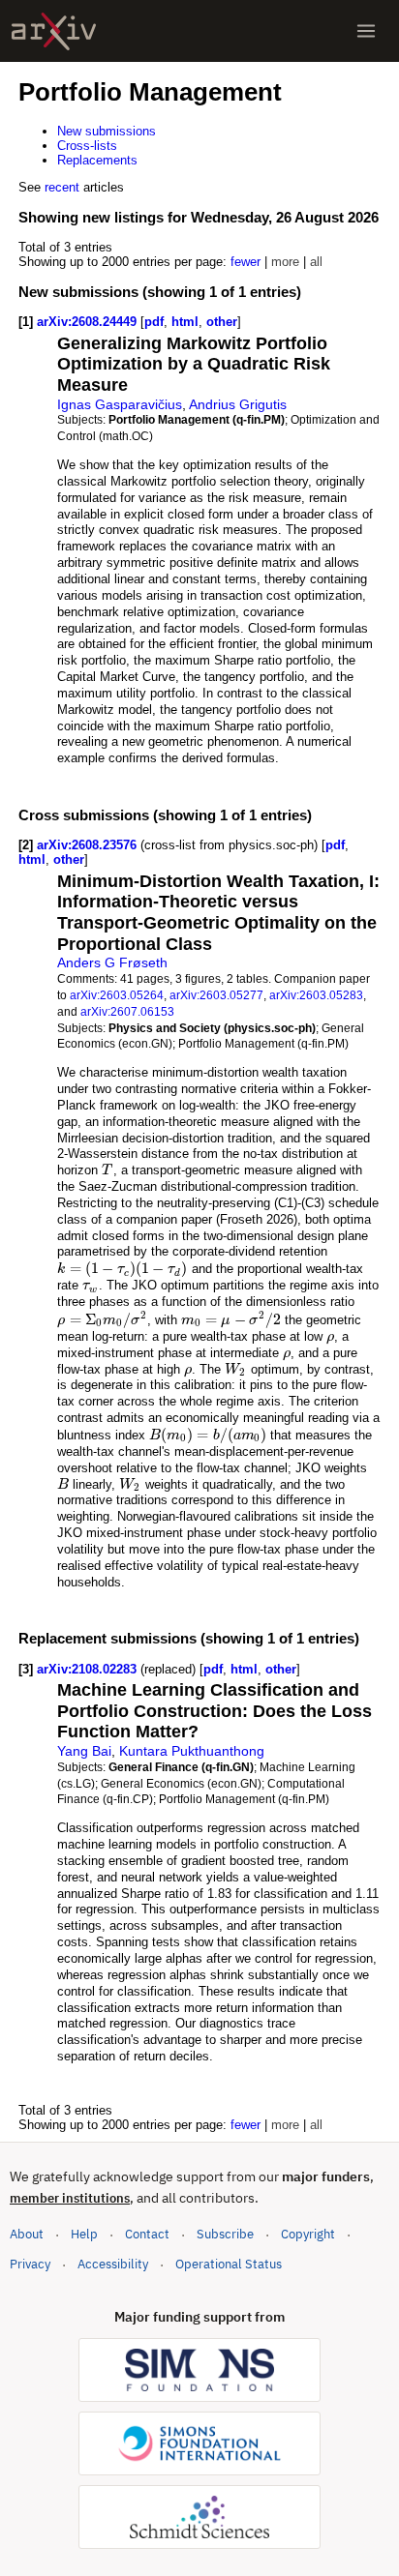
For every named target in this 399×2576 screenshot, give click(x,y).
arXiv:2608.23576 (89, 845)
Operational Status (229, 2264)
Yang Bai (84, 1751)
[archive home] (54, 31)
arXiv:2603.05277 (216, 995)
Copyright (308, 2234)
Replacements (97, 160)
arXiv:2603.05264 (117, 995)
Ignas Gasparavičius (120, 404)
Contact (147, 2234)
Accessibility (113, 2264)
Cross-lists (87, 146)
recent (62, 187)
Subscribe (225, 2234)
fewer (246, 262)
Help (84, 2234)
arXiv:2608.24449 (89, 322)
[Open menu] (366, 31)
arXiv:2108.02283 (89, 1669)
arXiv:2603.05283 (316, 995)
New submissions (107, 131)
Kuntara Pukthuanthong (192, 1751)
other (222, 322)
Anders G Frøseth (112, 962)
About (27, 2234)
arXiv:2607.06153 (127, 1011)
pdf (154, 322)
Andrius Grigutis (238, 404)
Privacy (30, 2264)
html (185, 322)
